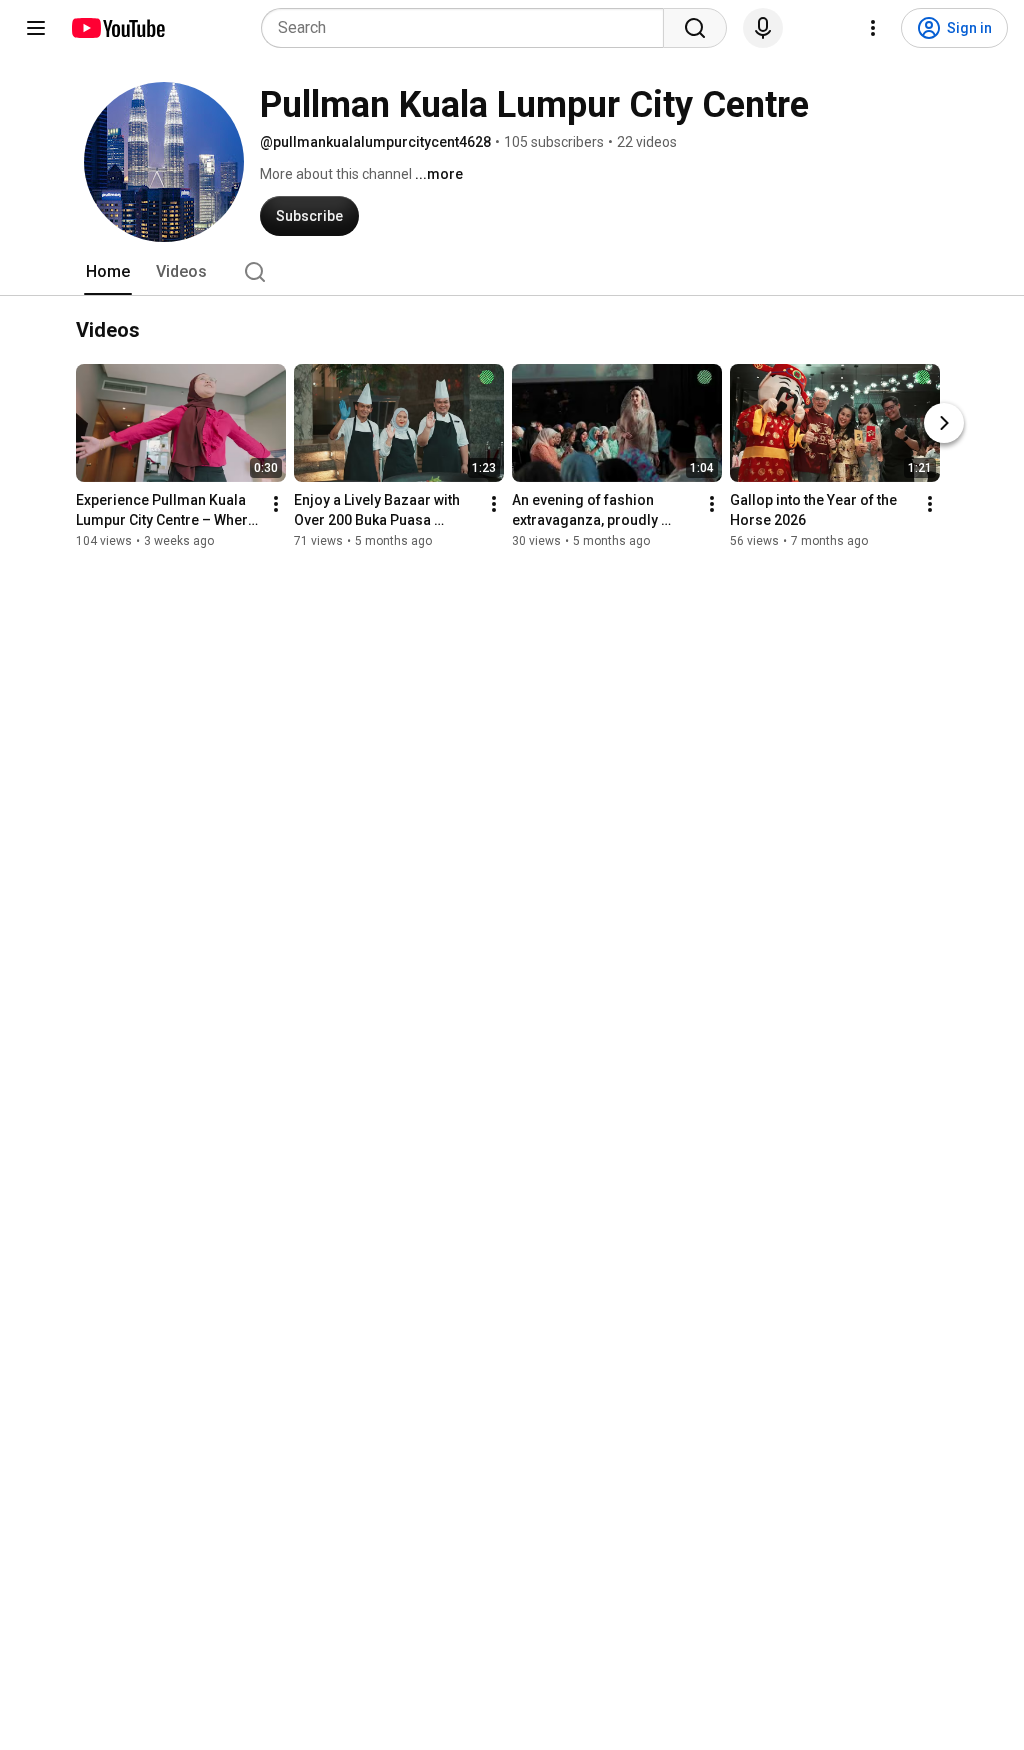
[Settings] (873, 28)
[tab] (108, 272)
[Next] (944, 423)
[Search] (695, 28)
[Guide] (36, 28)
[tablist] (512, 272)
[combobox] (468, 28)
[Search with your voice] (763, 28)
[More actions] (276, 504)
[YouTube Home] (117, 28)
